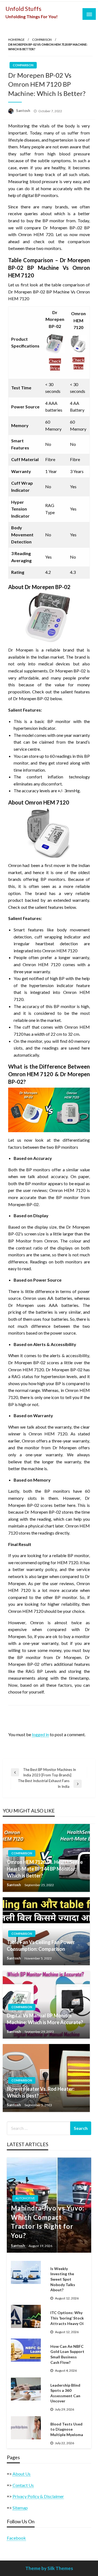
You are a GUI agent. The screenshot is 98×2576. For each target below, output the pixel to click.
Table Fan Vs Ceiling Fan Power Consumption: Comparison (41, 1946)
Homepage (16, 40)
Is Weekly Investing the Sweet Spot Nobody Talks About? (63, 2279)
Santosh (24, 111)
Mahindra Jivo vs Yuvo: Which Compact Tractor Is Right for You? (48, 2222)
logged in (40, 1734)
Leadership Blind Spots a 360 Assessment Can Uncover (65, 2393)
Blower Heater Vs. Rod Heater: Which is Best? (41, 2092)
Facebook (16, 2538)
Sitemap (20, 2508)
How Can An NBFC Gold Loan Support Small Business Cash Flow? (67, 2354)
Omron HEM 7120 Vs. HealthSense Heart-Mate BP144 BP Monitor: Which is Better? (45, 1869)
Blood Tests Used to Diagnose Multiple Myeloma (67, 2429)
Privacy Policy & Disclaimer (38, 2496)
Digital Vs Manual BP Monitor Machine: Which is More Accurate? (45, 2019)
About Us (22, 2474)
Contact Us (23, 2485)
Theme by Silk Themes (49, 2568)
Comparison (42, 40)
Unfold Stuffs (23, 9)
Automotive (25, 2198)
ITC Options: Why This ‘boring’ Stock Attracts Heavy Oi (67, 2318)
